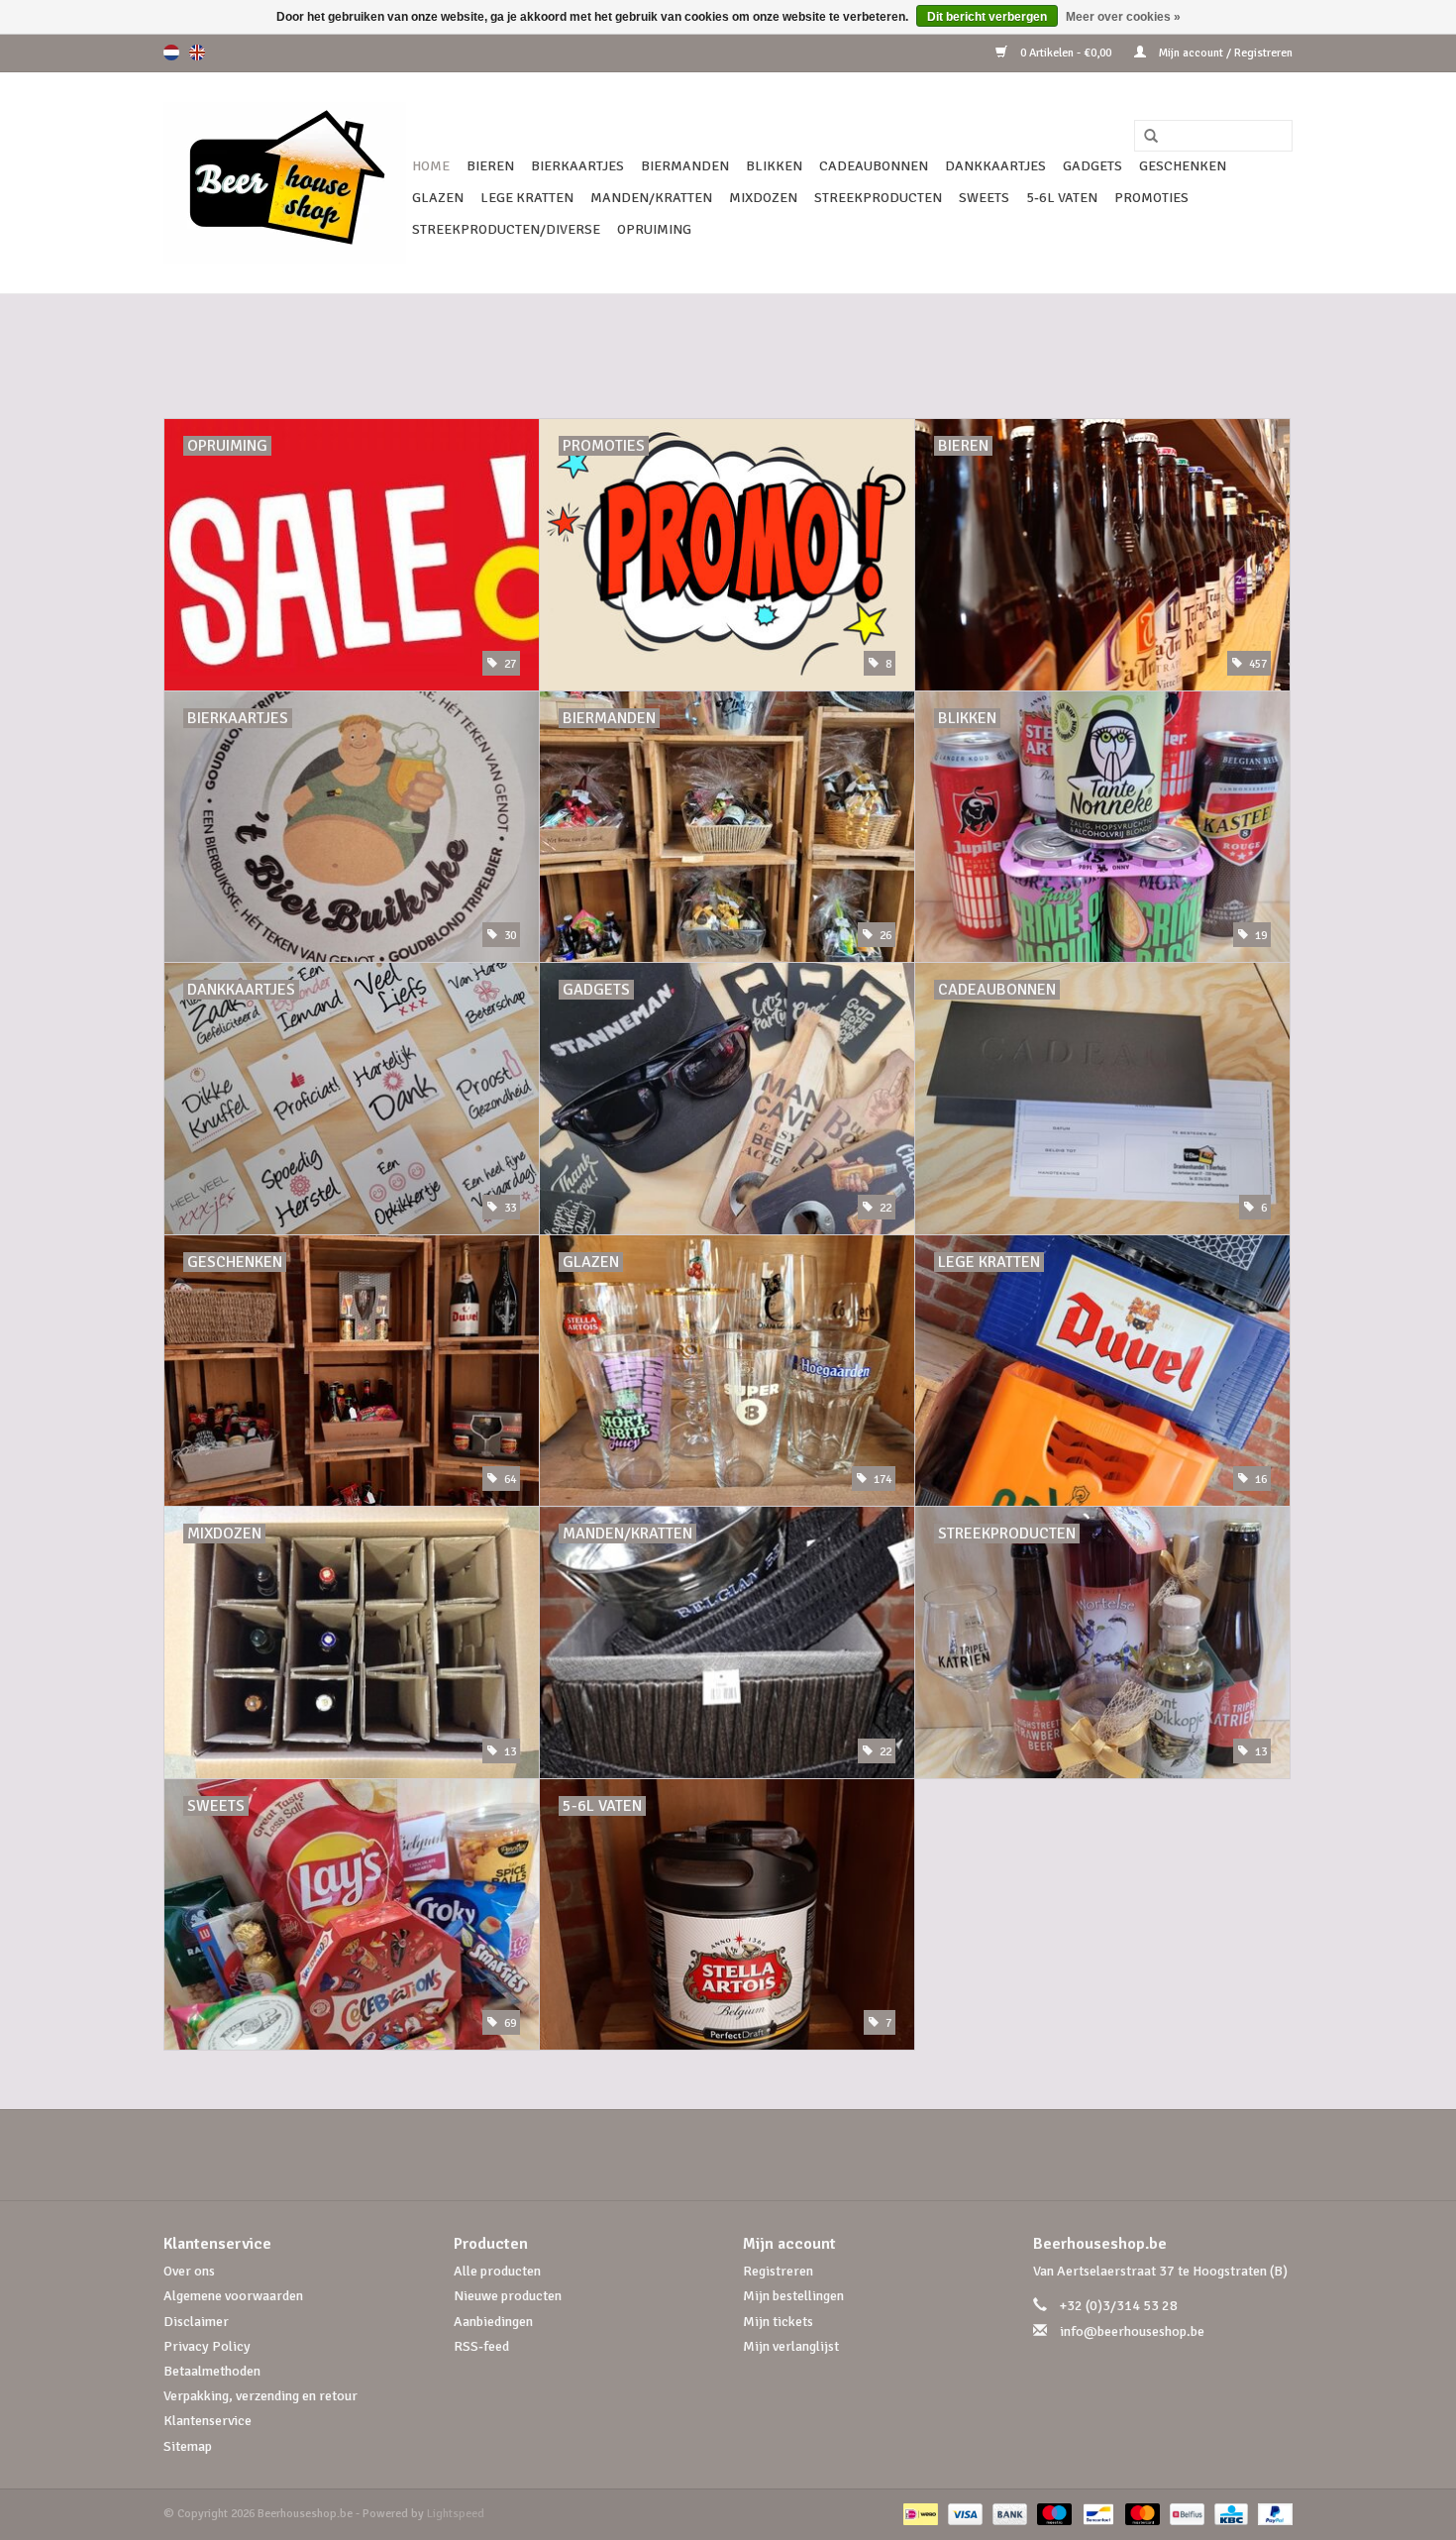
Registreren (778, 2271)
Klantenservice (208, 2421)
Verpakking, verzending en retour (260, 2396)
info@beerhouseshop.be (1132, 2331)
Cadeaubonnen (874, 166)
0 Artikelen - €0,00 (1066, 53)
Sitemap (188, 2446)
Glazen (438, 198)
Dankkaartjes (995, 166)
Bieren (490, 166)
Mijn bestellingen (793, 2296)
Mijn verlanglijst (791, 2346)
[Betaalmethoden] (918, 2514)
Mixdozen (763, 198)
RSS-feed (481, 2346)
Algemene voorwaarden (233, 2296)
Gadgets (1092, 166)
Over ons (189, 2271)
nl (171, 53)
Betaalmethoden (212, 2371)
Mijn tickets (778, 2322)
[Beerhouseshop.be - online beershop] (285, 183)
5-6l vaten (1062, 198)
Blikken (774, 166)
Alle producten (497, 2271)
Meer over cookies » (1123, 17)
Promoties (1151, 198)
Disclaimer (196, 2322)
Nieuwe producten (508, 2296)
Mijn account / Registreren (1224, 53)
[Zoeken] (1144, 137)
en (197, 53)
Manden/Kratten (651, 198)
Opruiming (654, 229)
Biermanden (685, 166)
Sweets (984, 198)
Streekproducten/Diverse (506, 229)
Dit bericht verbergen (987, 17)
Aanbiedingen (493, 2322)
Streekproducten (878, 198)
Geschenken (1183, 166)
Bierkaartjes (577, 166)
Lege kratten (527, 198)
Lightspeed (456, 2514)
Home (431, 166)
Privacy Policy (207, 2346)
